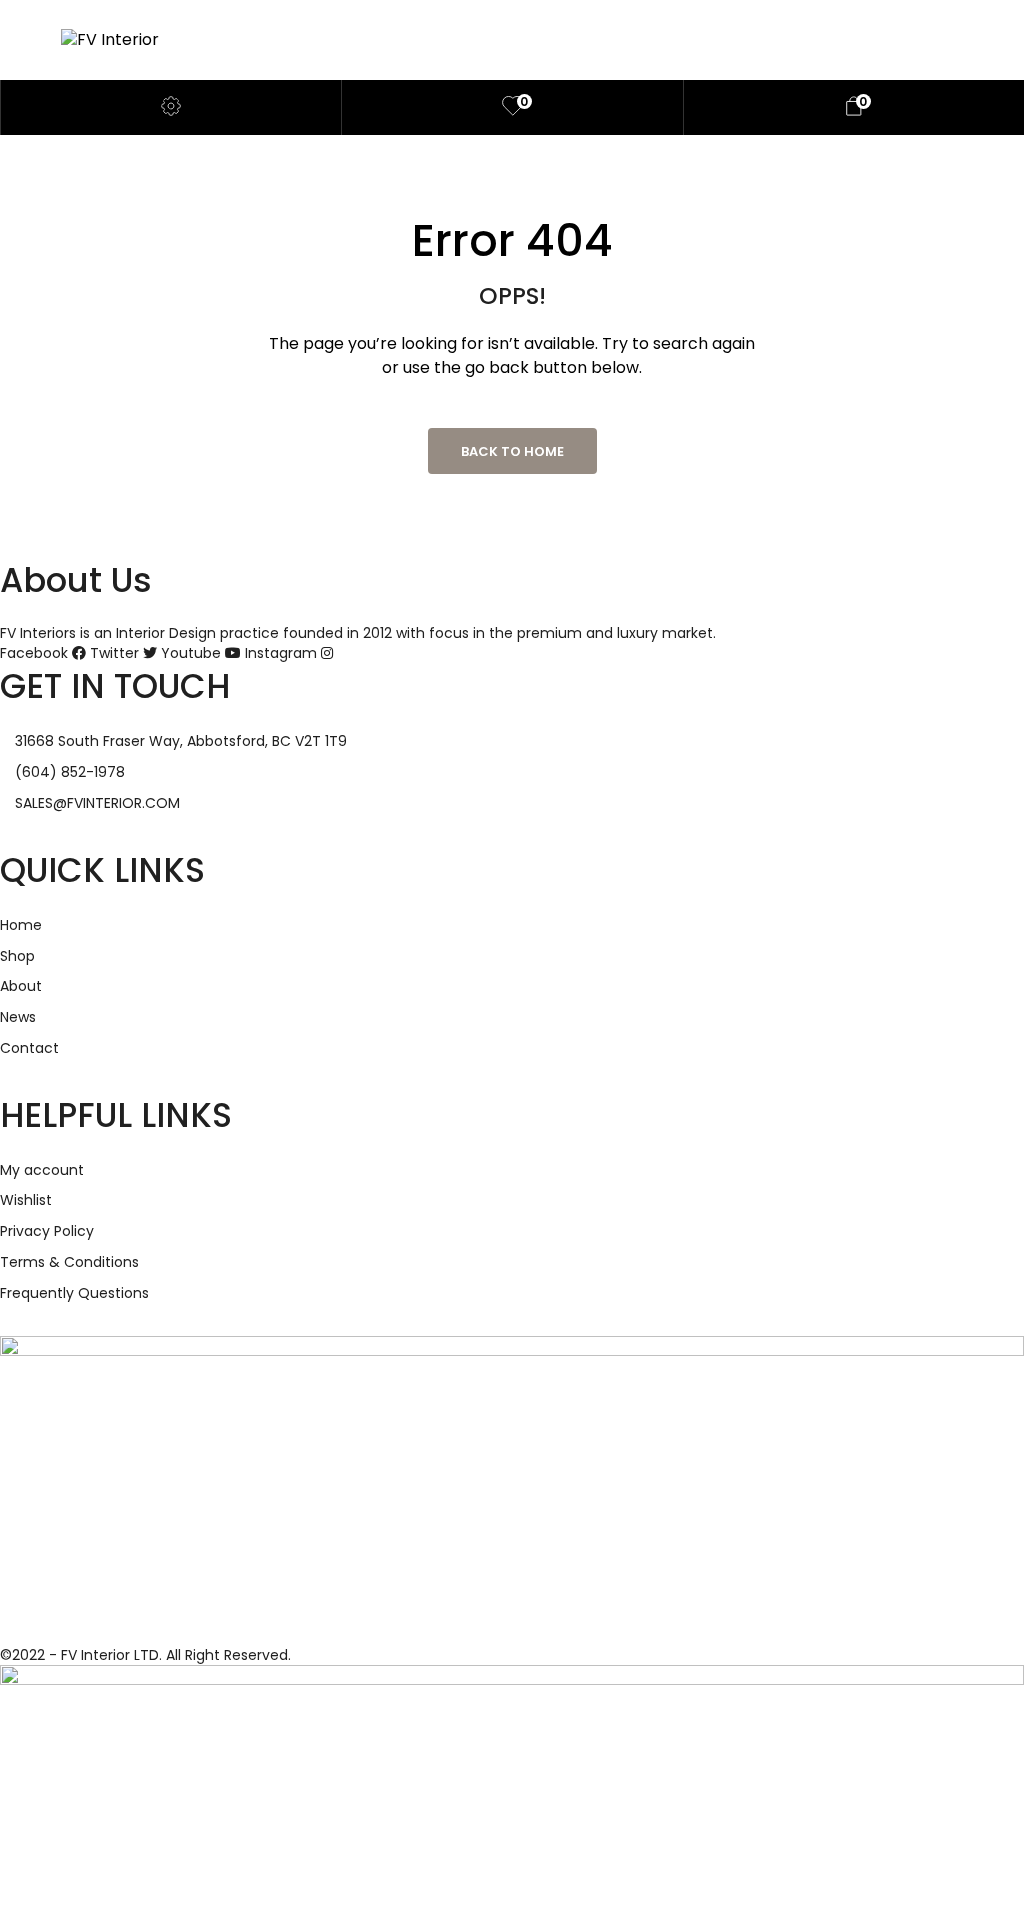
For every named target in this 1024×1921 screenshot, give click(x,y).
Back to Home (512, 451)
